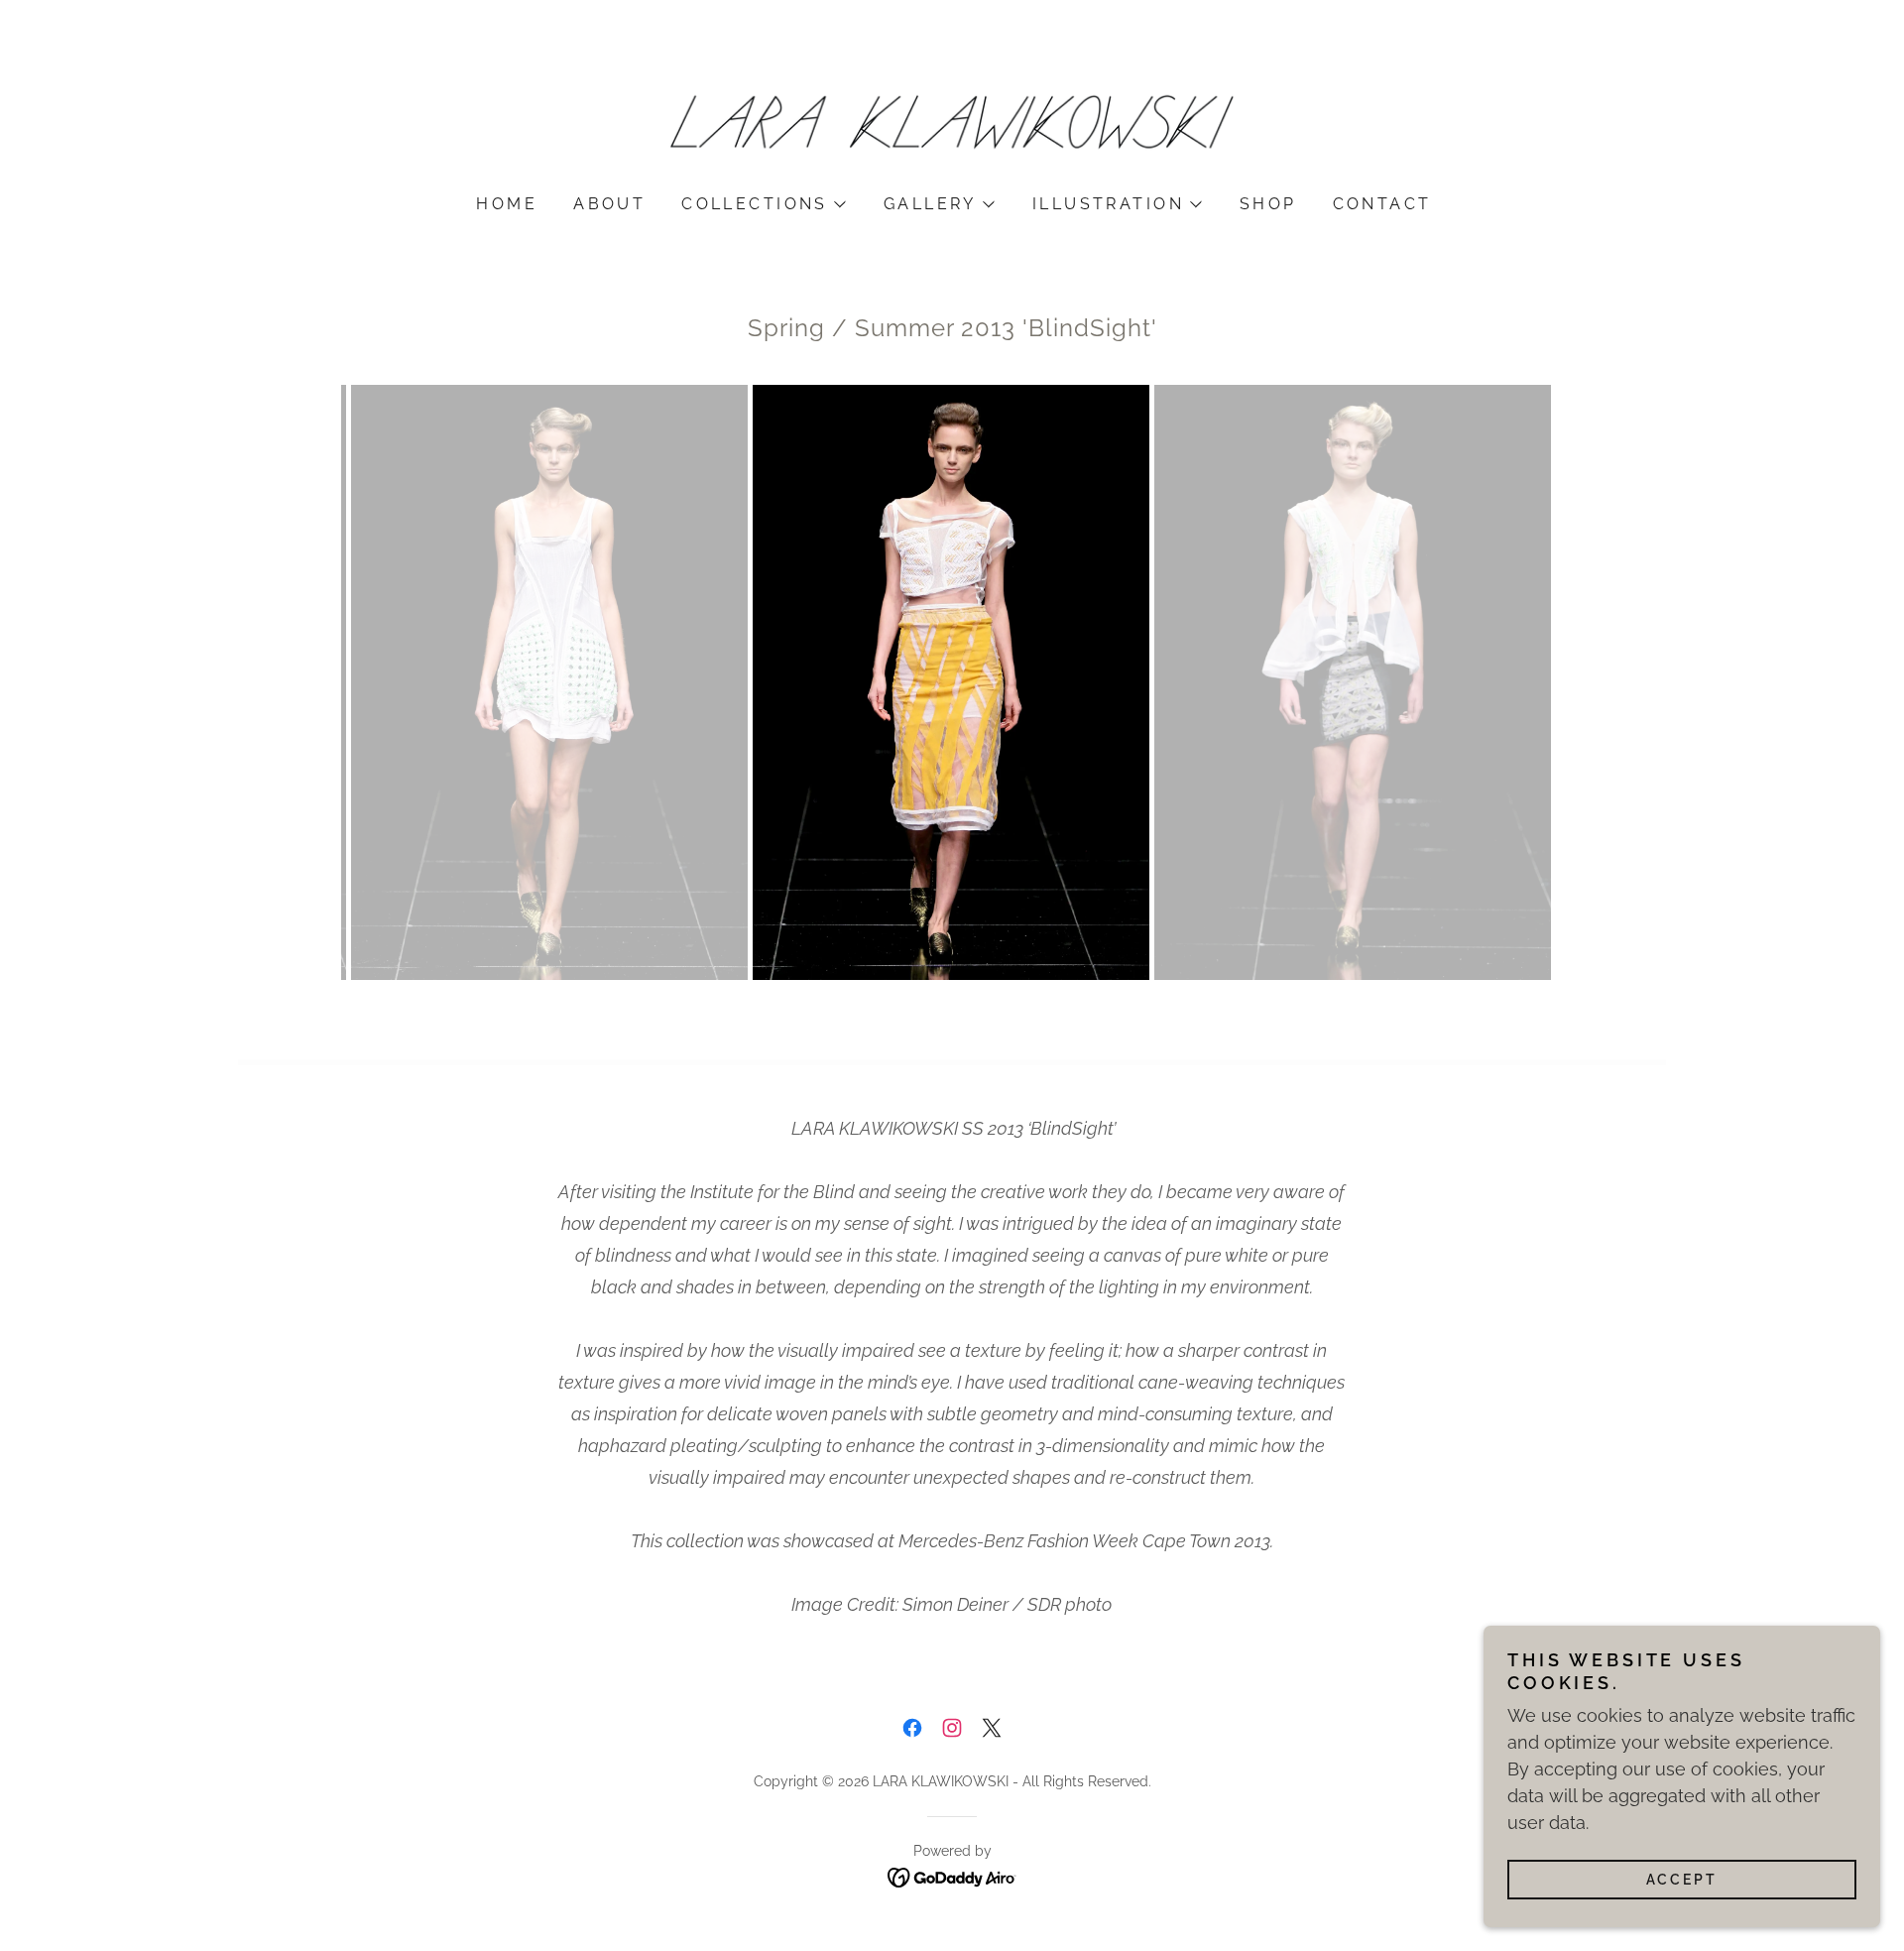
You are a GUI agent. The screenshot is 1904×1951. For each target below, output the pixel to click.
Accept (1682, 1880)
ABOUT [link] (609, 204)
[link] (952, 125)
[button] (763, 204)
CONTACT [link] (1382, 204)
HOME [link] (507, 204)
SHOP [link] (1268, 204)
